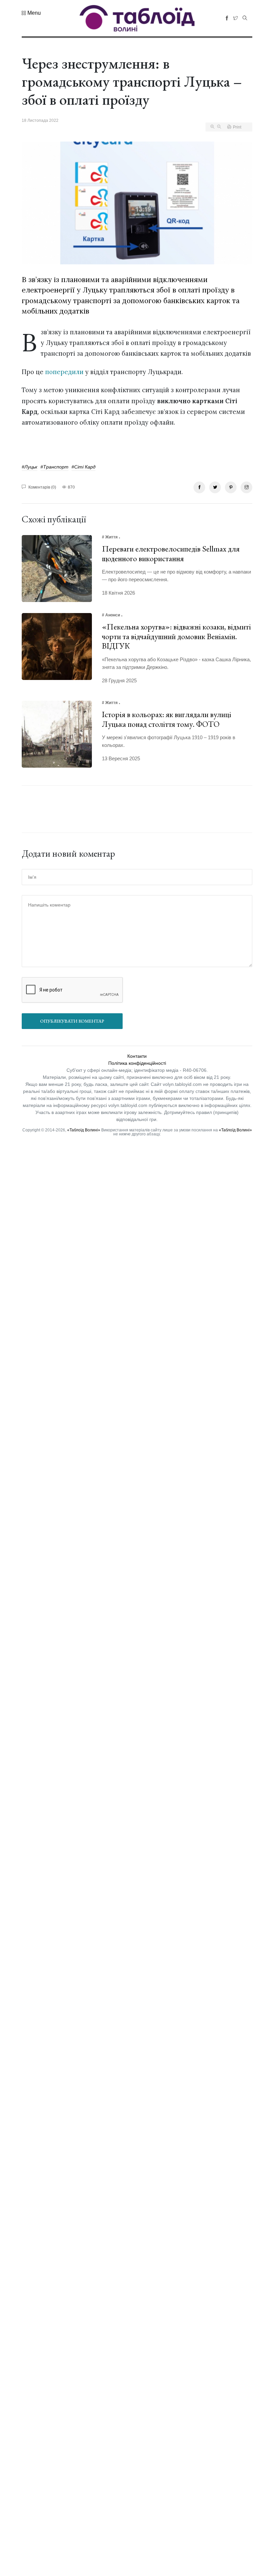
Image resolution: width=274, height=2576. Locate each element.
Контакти (137, 1056)
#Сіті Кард (84, 467)
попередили (64, 372)
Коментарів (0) (42, 487)
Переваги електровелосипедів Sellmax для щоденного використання (171, 553)
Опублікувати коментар (72, 1021)
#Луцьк (30, 467)
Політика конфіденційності (137, 1063)
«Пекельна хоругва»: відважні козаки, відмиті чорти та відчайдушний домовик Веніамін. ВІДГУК (176, 636)
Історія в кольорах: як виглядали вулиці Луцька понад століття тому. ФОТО (167, 719)
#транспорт (54, 467)
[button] (31, 13)
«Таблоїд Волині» (84, 1130)
